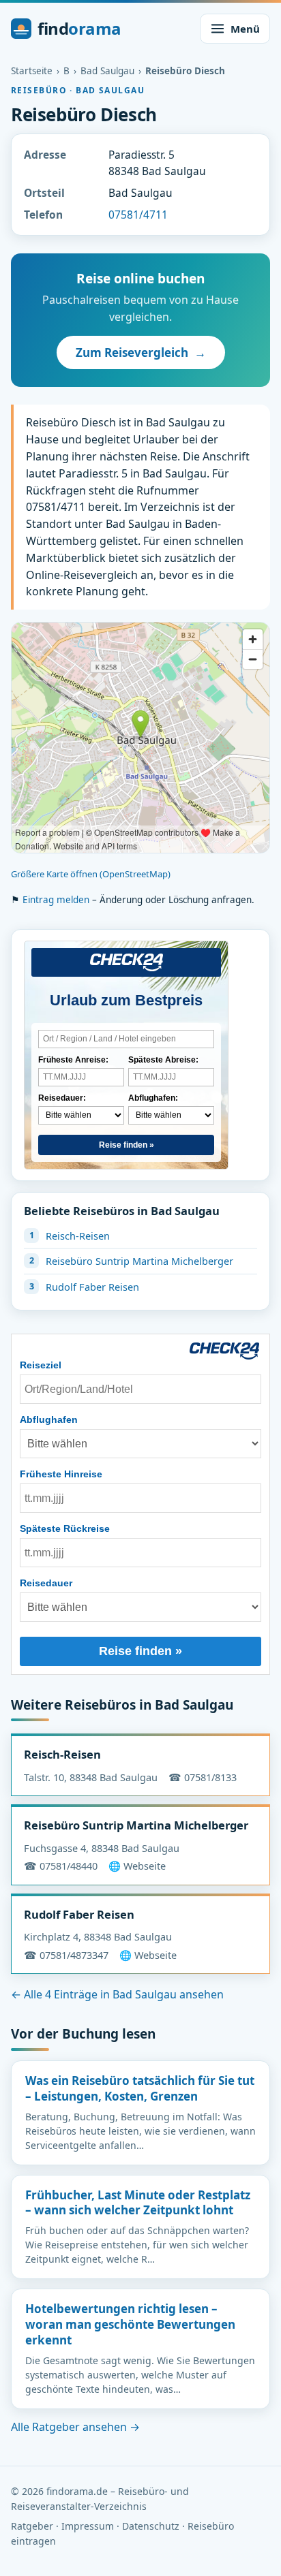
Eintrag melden (56, 900)
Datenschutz (151, 2526)
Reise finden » (127, 1145)
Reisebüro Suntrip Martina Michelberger (139, 1261)
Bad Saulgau (107, 71)
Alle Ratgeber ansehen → (75, 2427)
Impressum (88, 2526)
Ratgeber (32, 2526)
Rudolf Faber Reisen (92, 1287)
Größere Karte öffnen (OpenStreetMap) (91, 874)
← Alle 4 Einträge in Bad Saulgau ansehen (117, 1994)
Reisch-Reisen (78, 1236)
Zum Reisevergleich (141, 352)
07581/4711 (138, 215)
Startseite (32, 71)
